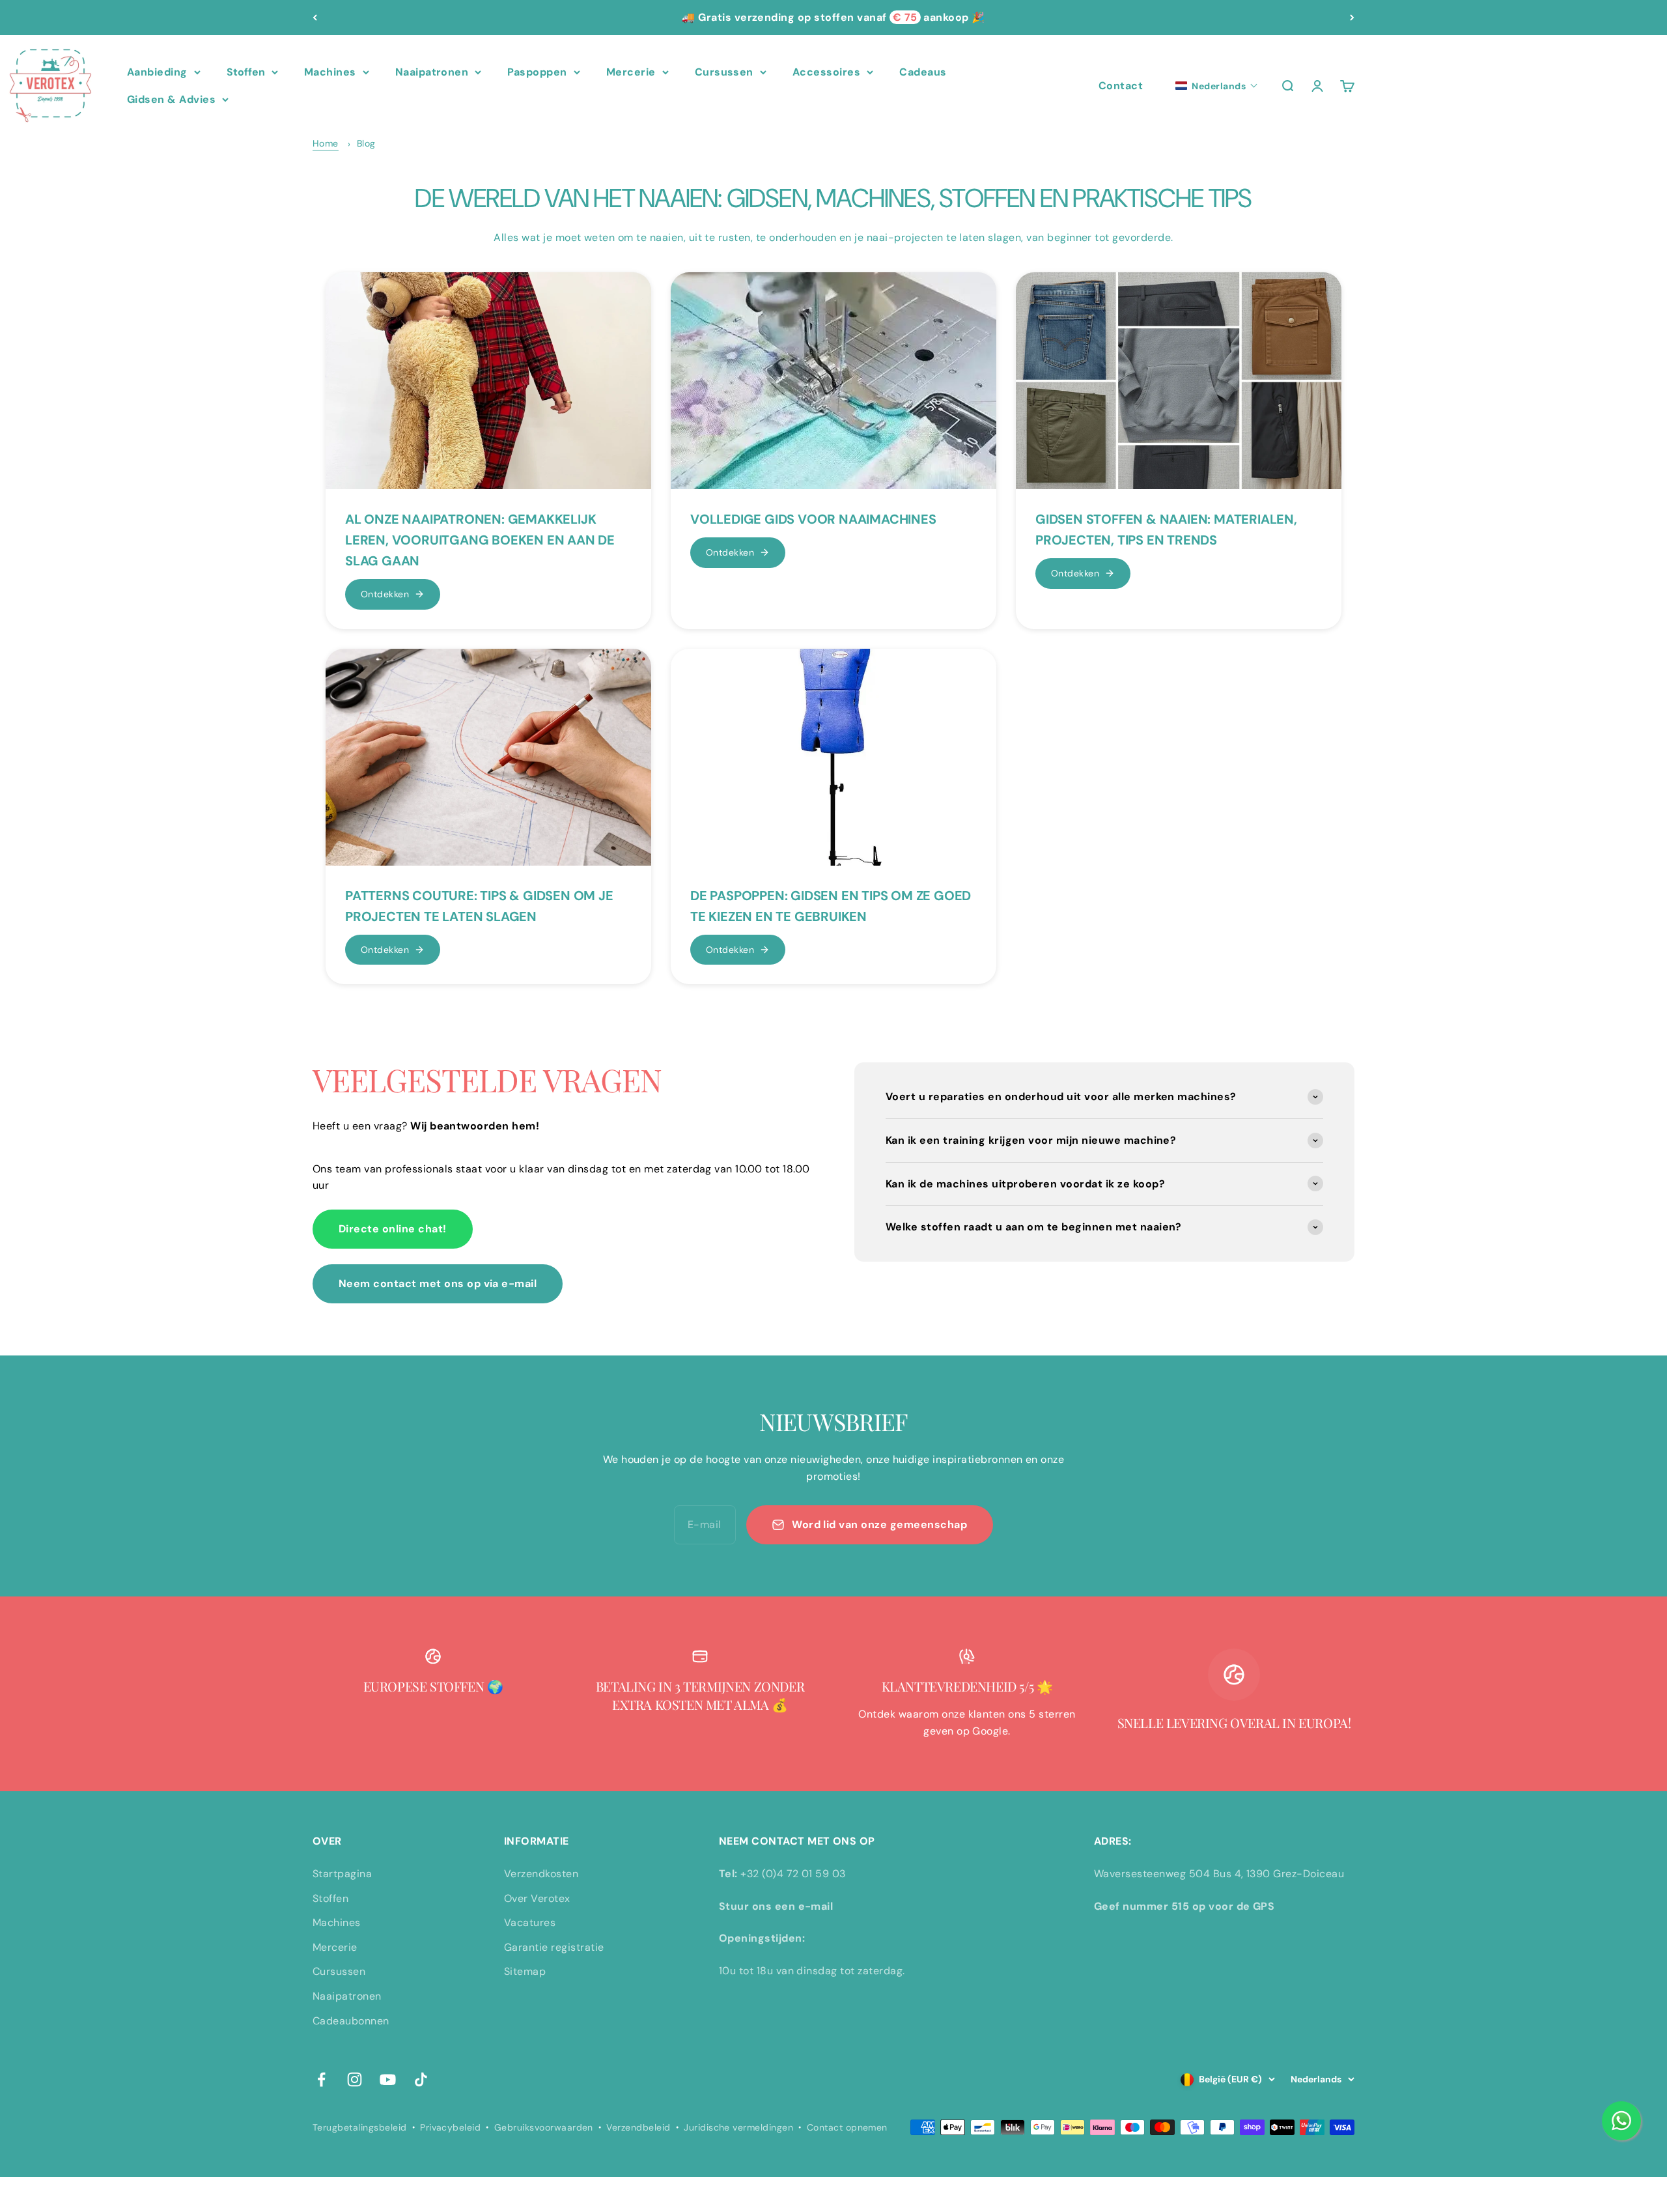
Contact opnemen (847, 2127)
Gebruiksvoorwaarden (544, 2127)
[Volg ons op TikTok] (421, 2079)
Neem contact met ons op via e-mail (438, 1283)
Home (326, 143)
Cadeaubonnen (351, 2021)
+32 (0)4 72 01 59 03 (793, 1874)
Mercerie (631, 72)
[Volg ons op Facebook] (321, 2079)
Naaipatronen (432, 72)
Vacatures (530, 1922)
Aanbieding (157, 72)
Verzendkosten (541, 1874)
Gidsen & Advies (171, 99)
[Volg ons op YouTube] (388, 2079)
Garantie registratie (554, 1947)
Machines (330, 72)
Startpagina (342, 1874)
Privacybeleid (450, 2127)
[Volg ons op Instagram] (355, 2079)
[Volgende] (1352, 18)
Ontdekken (385, 594)
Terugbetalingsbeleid (360, 2127)
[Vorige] (315, 18)
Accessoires (826, 72)
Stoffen (246, 72)
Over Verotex (537, 1898)
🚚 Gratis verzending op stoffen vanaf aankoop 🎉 (833, 17)
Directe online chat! (393, 1229)
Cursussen (724, 72)
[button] (1217, 86)
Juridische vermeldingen (738, 2127)
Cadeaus (923, 72)
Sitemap (525, 1971)
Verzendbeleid (638, 2127)
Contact (1121, 86)
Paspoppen (537, 72)
